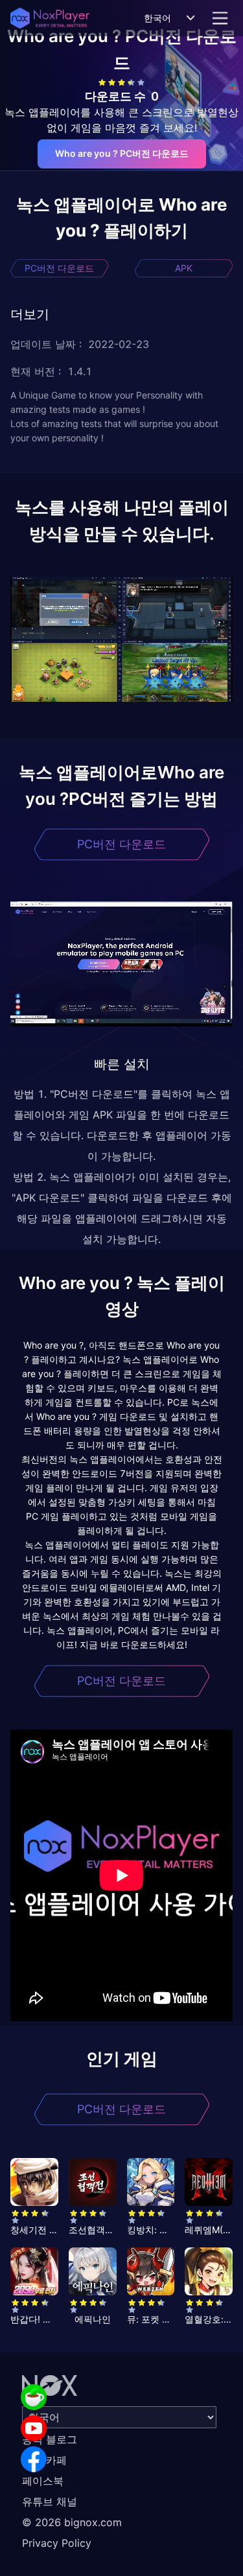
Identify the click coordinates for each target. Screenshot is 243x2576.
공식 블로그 (50, 2439)
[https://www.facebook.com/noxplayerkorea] (34, 2459)
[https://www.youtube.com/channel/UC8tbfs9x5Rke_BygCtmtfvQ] (34, 2428)
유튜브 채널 (50, 2501)
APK (184, 268)
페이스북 (43, 2481)
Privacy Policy (57, 2543)
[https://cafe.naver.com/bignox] (34, 2397)
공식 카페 (44, 2460)
